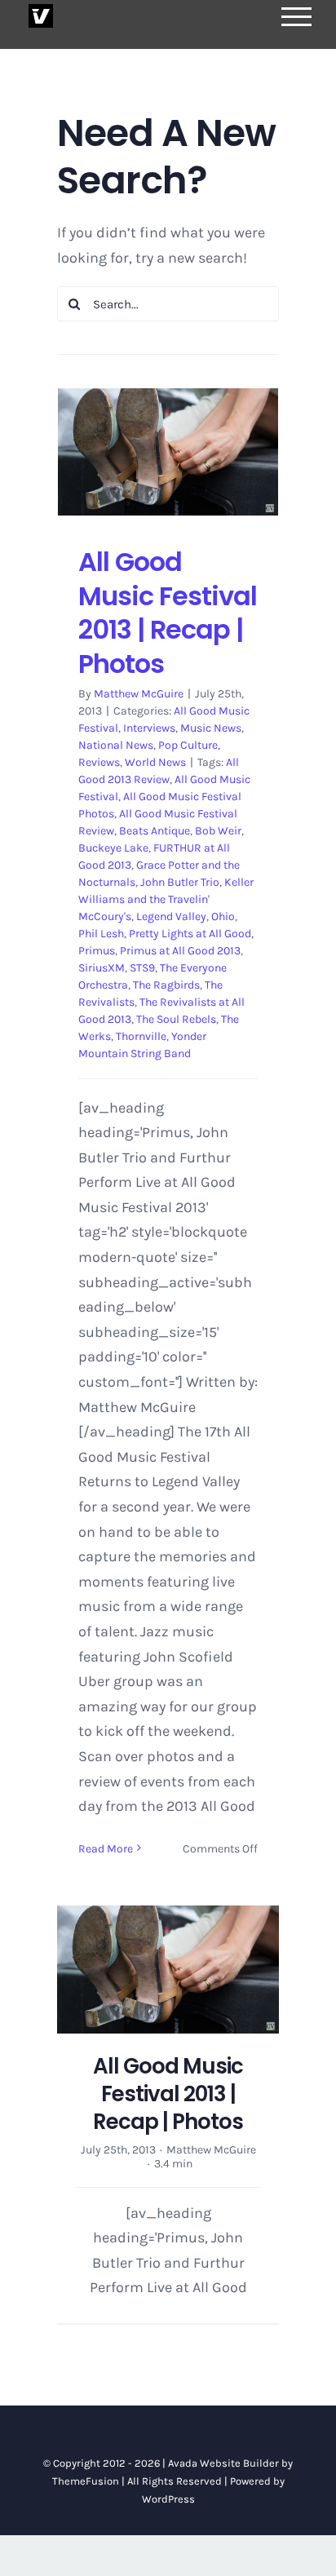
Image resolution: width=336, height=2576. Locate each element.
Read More (106, 1849)
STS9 (142, 968)
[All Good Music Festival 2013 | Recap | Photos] (168, 452)
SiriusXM (102, 968)
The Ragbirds (166, 985)
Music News (211, 728)
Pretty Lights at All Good (190, 934)
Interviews (149, 728)
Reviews (99, 762)
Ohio (223, 916)
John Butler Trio (180, 882)
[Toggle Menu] (297, 17)
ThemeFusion (86, 2481)
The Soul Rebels (176, 1019)
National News (116, 745)
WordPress (168, 2499)
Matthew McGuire (139, 694)
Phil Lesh (101, 934)
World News (155, 762)
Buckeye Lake (113, 848)
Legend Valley (171, 916)
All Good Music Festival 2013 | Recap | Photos (168, 613)
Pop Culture (188, 745)
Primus (97, 951)
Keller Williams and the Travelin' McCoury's (166, 899)
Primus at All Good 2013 (180, 951)
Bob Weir (218, 831)
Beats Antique (155, 831)
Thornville (141, 1036)
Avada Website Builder (223, 2463)
